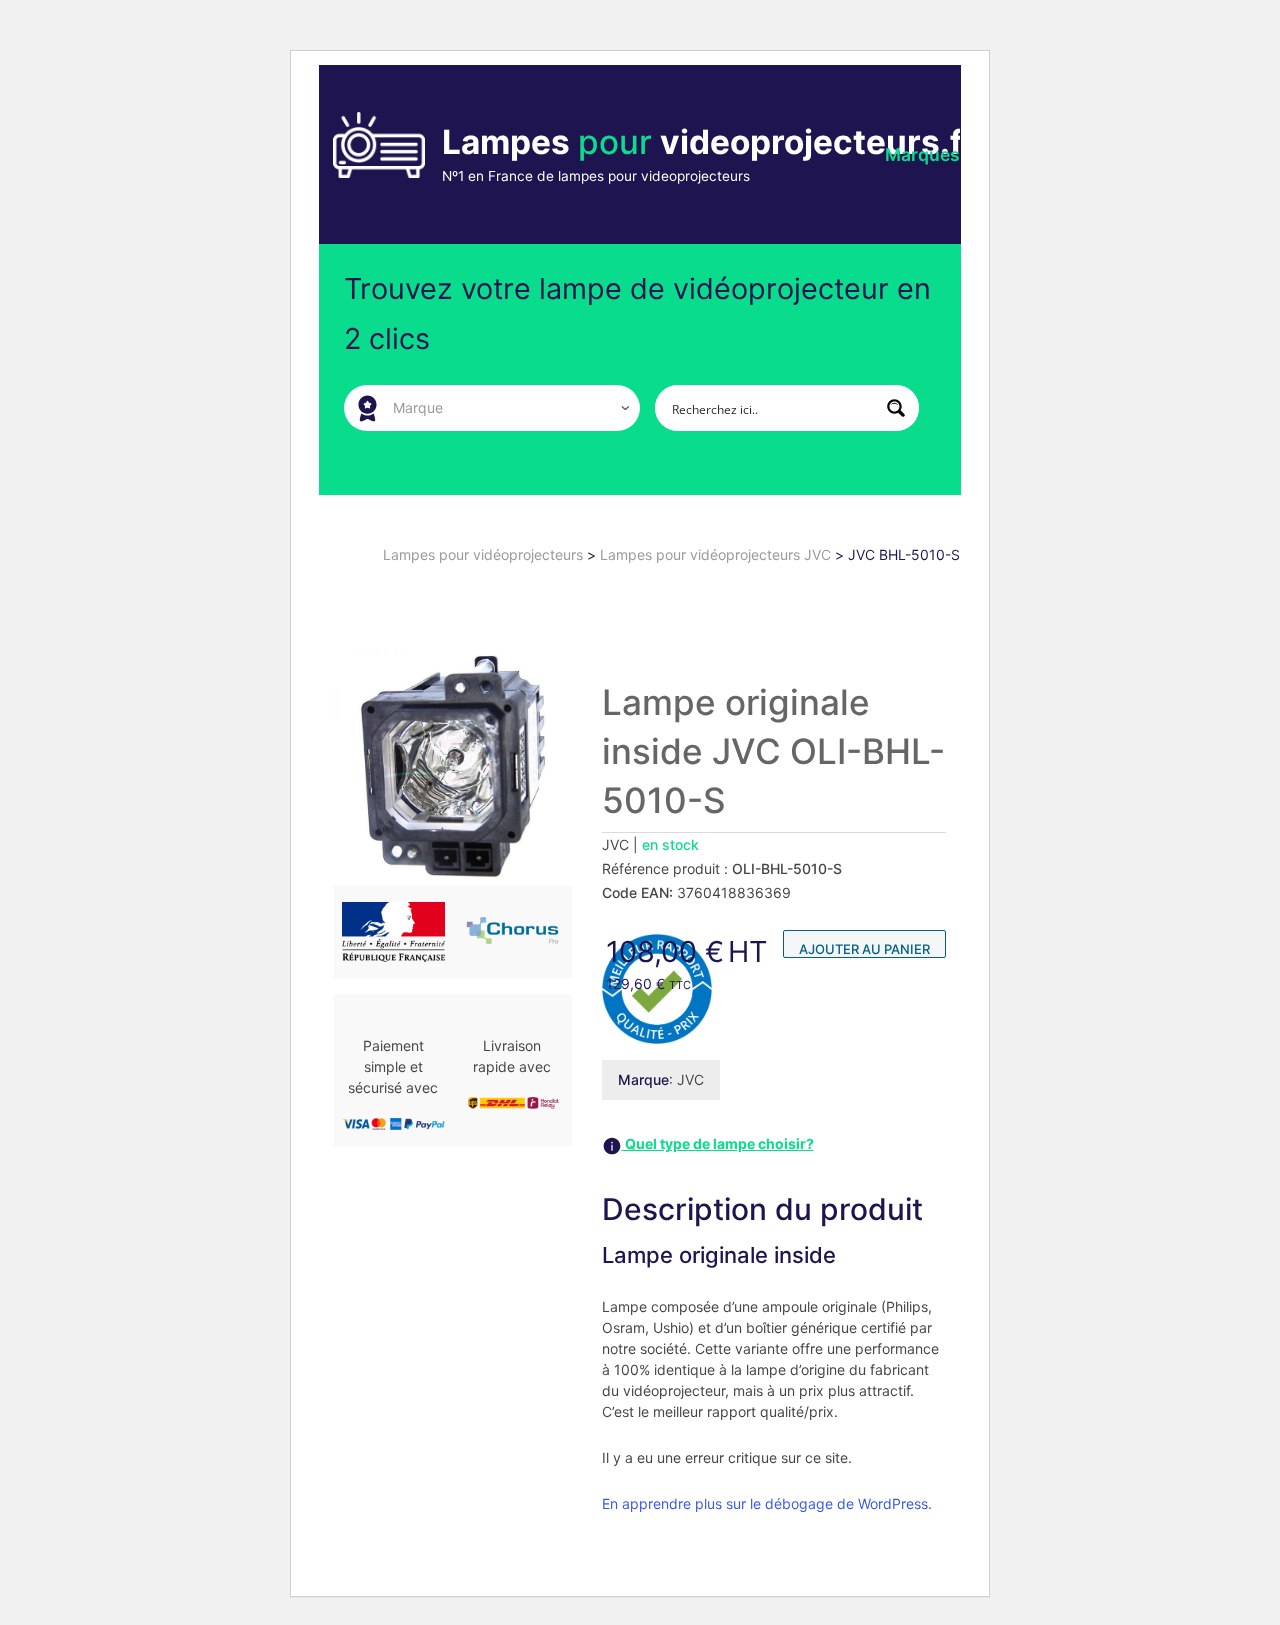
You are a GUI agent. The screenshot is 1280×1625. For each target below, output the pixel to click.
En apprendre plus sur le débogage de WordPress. (767, 1503)
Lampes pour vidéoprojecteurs (485, 554)
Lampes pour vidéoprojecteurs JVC (717, 554)
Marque (643, 1079)
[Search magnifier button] (896, 408)
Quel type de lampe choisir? (718, 1143)
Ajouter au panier (864, 949)
